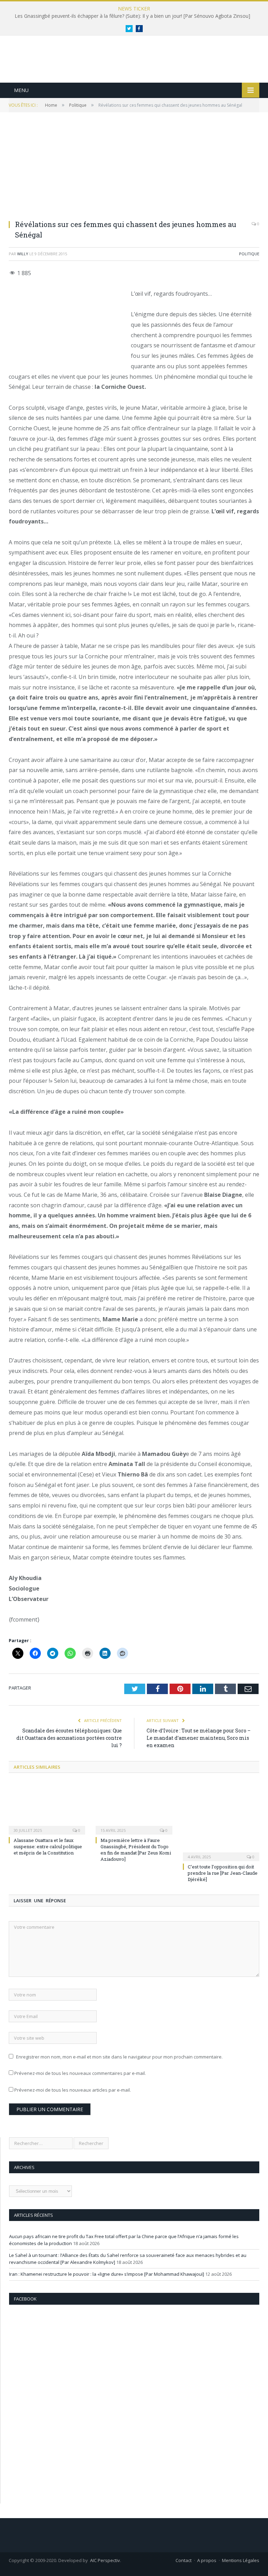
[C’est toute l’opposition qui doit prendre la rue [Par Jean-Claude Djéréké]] (221, 1821)
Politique (249, 254)
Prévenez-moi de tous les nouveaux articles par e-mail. (73, 2090)
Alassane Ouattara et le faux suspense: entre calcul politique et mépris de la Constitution (48, 1846)
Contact (184, 2560)
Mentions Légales (241, 2560)
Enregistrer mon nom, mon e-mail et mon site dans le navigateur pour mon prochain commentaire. (119, 2057)
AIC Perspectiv (105, 2560)
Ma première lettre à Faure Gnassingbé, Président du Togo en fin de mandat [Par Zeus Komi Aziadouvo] (136, 1850)
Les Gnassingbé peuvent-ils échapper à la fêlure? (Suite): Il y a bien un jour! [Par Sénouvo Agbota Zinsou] (132, 16)
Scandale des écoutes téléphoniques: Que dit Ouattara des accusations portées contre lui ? (69, 1738)
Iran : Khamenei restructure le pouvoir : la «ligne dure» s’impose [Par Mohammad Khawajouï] (107, 2274)
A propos (207, 2560)
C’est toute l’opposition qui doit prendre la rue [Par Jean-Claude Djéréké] (223, 1873)
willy (23, 254)
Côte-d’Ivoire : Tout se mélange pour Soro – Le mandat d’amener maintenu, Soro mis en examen (199, 1738)
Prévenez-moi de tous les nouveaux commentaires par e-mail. (80, 2073)
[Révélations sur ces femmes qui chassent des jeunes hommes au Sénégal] (134, 171)
